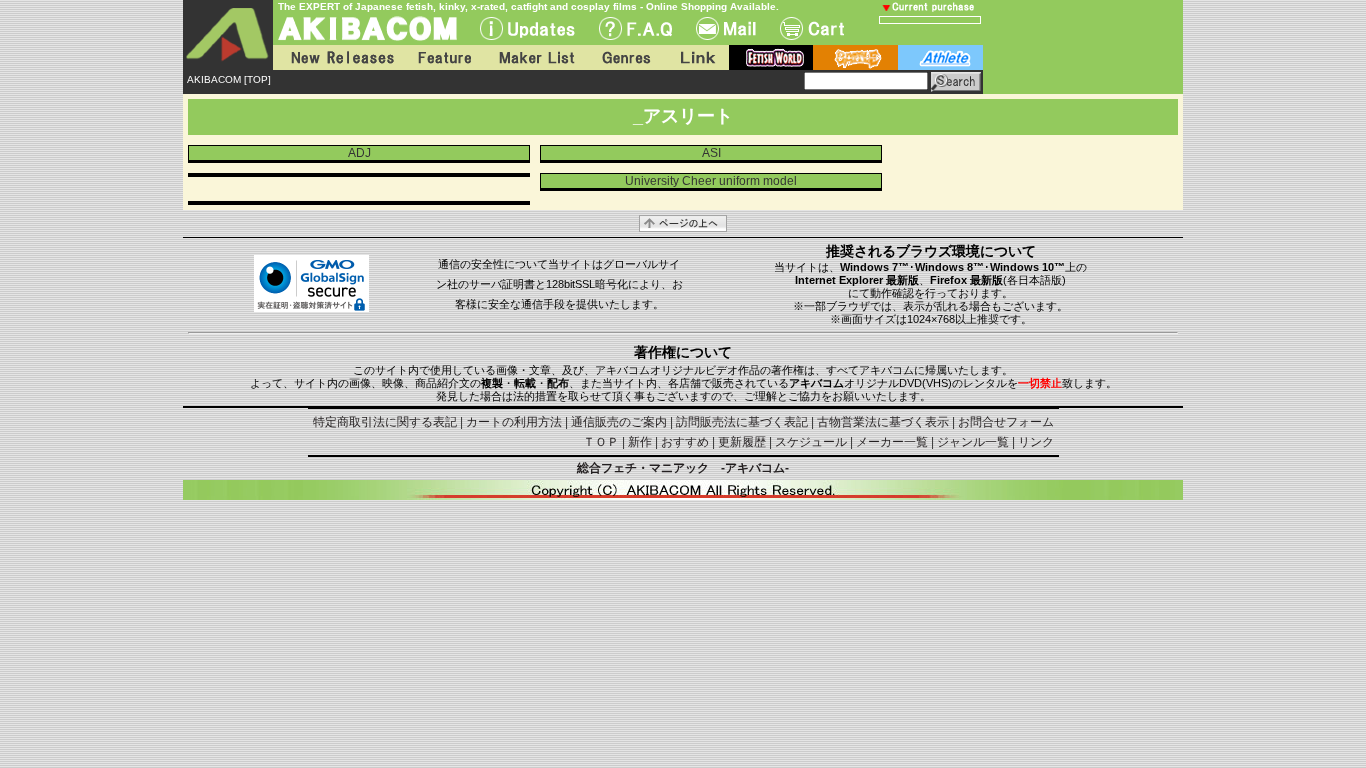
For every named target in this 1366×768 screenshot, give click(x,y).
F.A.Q (635, 28)
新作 (640, 442)
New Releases (338, 57)
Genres (625, 57)
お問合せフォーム (1006, 422)
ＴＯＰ (601, 442)
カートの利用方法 (514, 422)
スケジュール (811, 442)
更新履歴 (742, 442)
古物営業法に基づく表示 (883, 422)
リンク (1036, 442)
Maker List (536, 57)
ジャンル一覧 (973, 442)
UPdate (527, 28)
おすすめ (685, 442)
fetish (771, 57)
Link (696, 57)
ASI (711, 153)
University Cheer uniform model (711, 181)
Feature (444, 57)
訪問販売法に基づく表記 (742, 422)
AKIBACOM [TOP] (229, 79)
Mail (726, 28)
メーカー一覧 (892, 442)
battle (855, 57)
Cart (812, 28)
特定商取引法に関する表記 (385, 422)
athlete (940, 57)
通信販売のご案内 (619, 422)
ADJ (359, 153)
